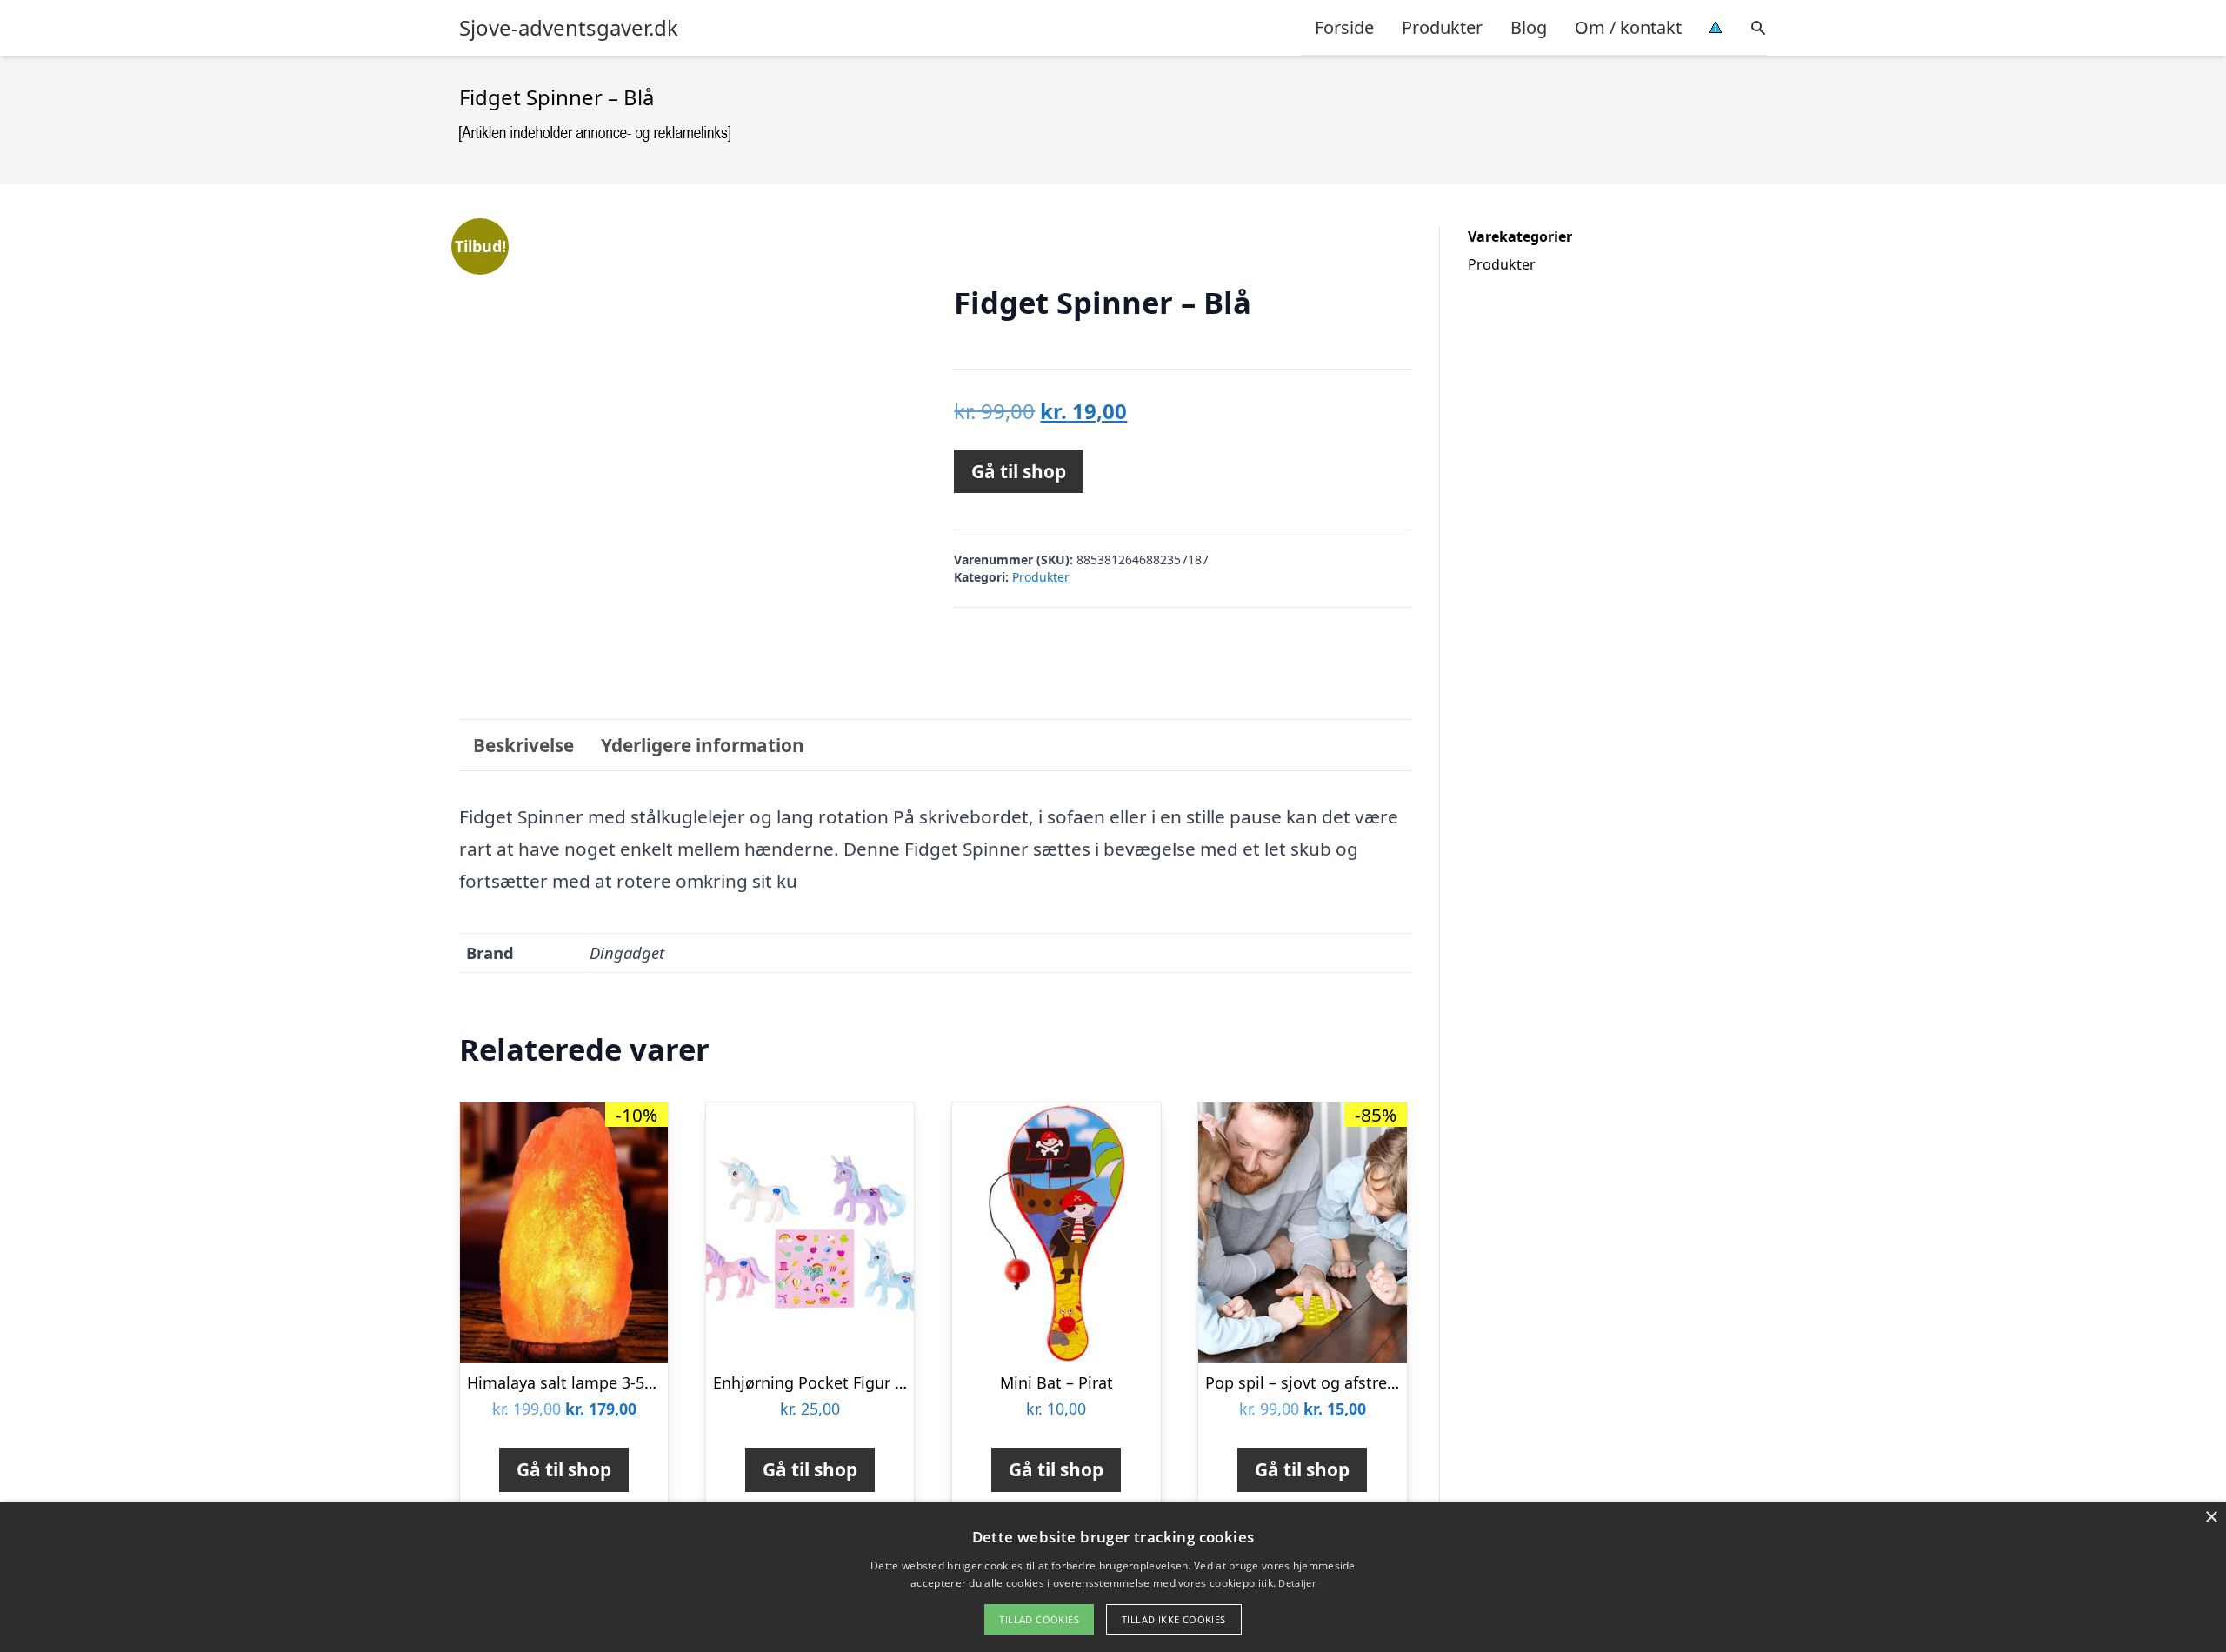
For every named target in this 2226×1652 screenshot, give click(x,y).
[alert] (1113, 1577)
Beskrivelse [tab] (523, 745)
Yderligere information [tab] (703, 745)
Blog (1529, 27)
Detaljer (1296, 1583)
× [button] (2211, 1518)
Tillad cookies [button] (1039, 1619)
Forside (1344, 27)
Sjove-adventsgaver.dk (569, 28)
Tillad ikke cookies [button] (1174, 1619)
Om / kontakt (1628, 27)
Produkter (1442, 27)
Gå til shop (1019, 471)
